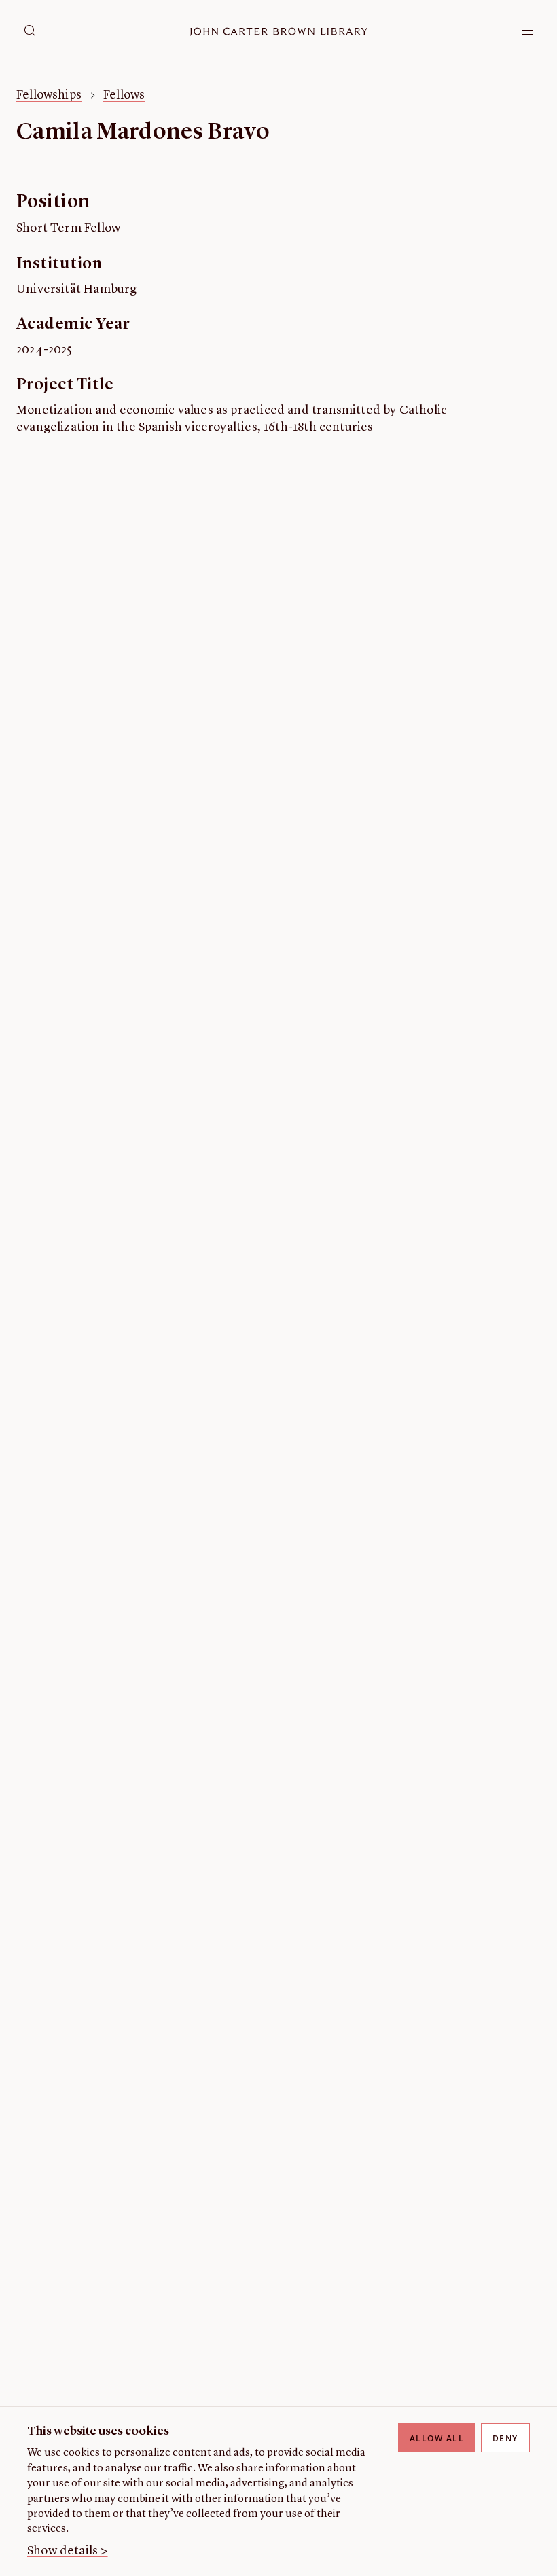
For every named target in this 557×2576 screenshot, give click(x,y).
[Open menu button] (527, 31)
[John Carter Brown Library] (279, 32)
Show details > (68, 2551)
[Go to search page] (30, 31)
